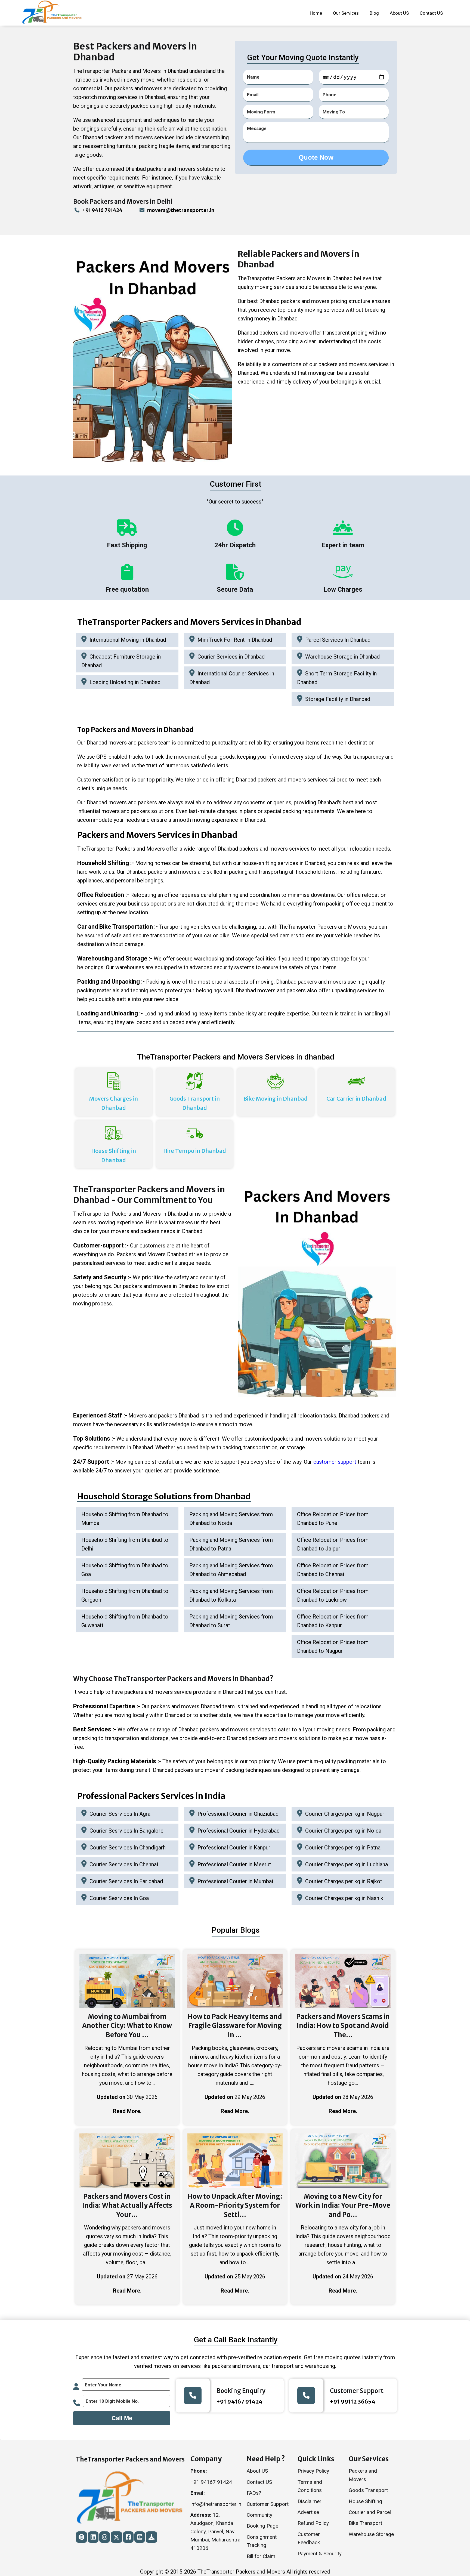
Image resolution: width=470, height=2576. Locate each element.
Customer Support (268, 2504)
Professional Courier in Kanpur (234, 1848)
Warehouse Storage (371, 2534)
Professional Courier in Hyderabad (239, 1831)
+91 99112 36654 (353, 2402)
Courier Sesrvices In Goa (119, 1898)
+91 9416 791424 (102, 210)
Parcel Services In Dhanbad (338, 640)
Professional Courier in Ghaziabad (238, 1814)
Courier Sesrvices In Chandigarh (128, 1848)
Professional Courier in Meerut (234, 1864)
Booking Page (262, 2526)
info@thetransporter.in (216, 2504)
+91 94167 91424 (239, 2402)
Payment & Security (320, 2554)
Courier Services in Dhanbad (231, 657)
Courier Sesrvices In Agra (120, 1814)
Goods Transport (368, 2490)
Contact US (431, 13)
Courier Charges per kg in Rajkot (344, 1881)
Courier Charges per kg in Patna (343, 1848)
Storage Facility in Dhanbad (338, 699)
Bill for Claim (261, 2556)
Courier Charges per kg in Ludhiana (347, 1864)
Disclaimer (310, 2501)
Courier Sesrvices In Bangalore (126, 1831)
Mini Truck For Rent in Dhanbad (235, 640)
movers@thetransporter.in (181, 210)
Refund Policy (313, 2523)
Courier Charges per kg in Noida (343, 1831)
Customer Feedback (309, 2538)
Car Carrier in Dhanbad (356, 1099)
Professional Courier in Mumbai (235, 1881)
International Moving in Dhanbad (128, 640)
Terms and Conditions (310, 2486)
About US (399, 13)
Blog (374, 13)
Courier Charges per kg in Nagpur (345, 1814)
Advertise (308, 2512)
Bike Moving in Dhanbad (276, 1099)
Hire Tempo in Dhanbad (195, 1151)
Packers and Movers (363, 2475)
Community (259, 2515)
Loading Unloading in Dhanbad (125, 682)
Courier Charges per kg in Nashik (344, 1898)
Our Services (346, 13)
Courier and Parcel (370, 2512)
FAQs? (254, 2493)
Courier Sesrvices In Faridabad (126, 1881)
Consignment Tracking (262, 2541)
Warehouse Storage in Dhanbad (342, 657)
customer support (335, 1462)
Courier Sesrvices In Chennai (124, 1864)
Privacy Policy (313, 2471)
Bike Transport (365, 2523)
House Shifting (365, 2501)
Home (316, 13)
